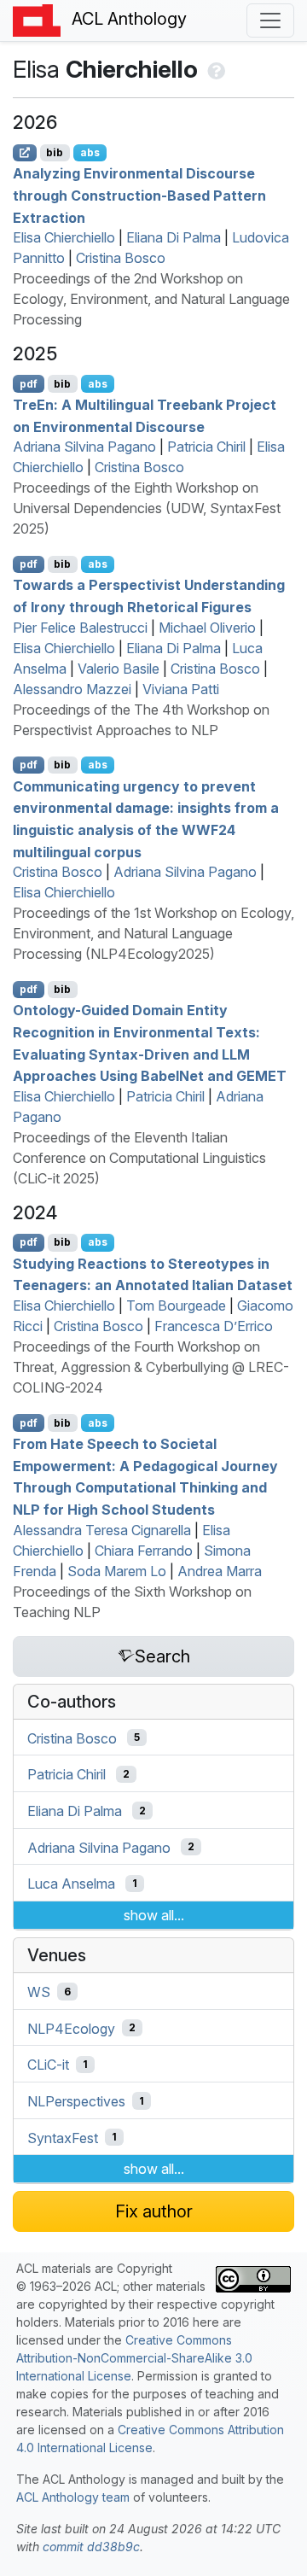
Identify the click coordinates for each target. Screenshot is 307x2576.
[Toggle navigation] (270, 20)
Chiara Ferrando (144, 1551)
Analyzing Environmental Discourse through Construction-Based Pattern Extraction (139, 195)
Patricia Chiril (206, 447)
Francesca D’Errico (214, 1326)
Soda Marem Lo (117, 1571)
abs (90, 152)
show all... (154, 1915)
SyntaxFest (63, 2137)
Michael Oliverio (207, 628)
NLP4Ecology (71, 2028)
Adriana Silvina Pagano (84, 447)
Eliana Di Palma (174, 237)
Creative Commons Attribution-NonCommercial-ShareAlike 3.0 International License (134, 2358)
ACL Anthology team (73, 2497)
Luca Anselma (71, 1884)
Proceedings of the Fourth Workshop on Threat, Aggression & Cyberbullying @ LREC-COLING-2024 (151, 1367)
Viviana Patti (181, 689)
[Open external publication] (25, 153)
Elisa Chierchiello (64, 237)
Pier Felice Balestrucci (80, 628)
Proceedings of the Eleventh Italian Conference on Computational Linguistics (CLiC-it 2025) (139, 1158)
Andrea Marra (220, 1571)
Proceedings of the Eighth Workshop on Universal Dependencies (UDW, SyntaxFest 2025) (147, 508)
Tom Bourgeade (176, 1306)
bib (55, 152)
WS (39, 1992)
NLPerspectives (76, 2101)
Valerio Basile (119, 669)
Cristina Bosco (121, 258)
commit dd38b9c (91, 2547)
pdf (29, 384)
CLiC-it (48, 2065)
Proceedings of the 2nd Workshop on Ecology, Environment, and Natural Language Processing (151, 299)
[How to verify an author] (214, 69)
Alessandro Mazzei (72, 689)
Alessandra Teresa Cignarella (102, 1530)
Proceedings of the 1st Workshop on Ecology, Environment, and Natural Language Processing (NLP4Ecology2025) (153, 933)
